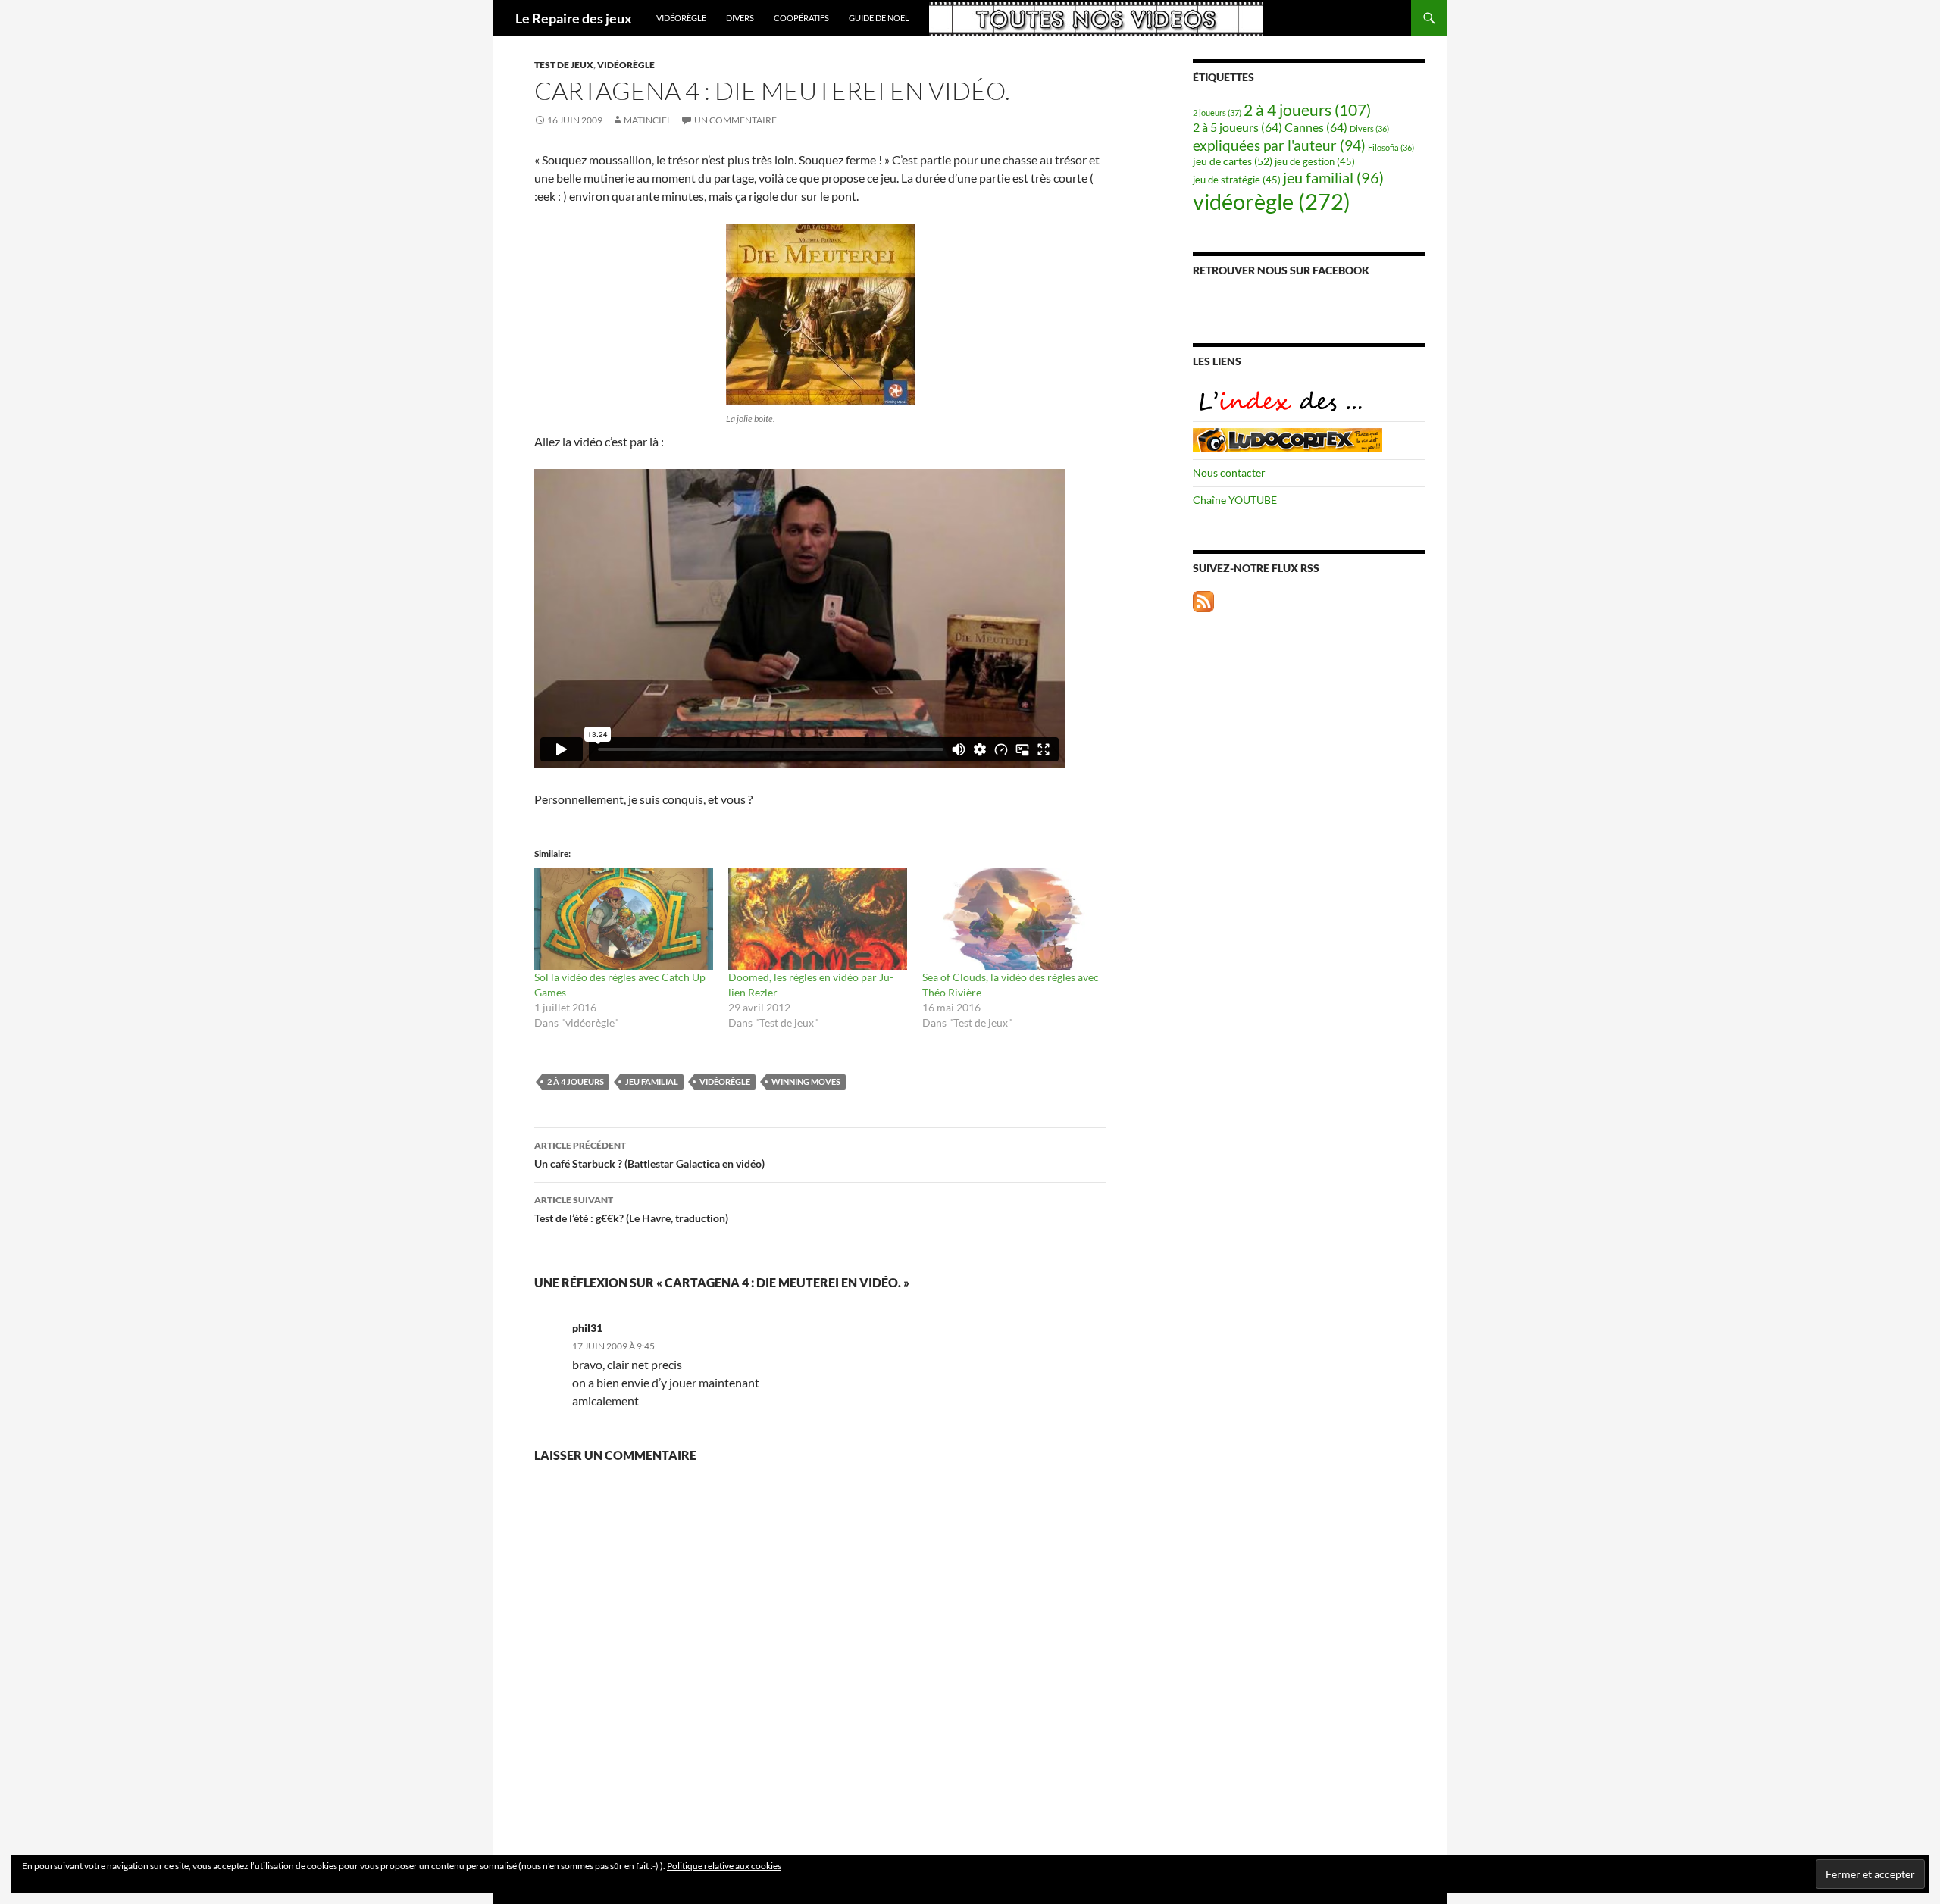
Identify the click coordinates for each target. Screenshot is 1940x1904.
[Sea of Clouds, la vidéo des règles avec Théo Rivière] (1012, 919)
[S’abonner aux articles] (1203, 600)
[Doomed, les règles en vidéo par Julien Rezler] (818, 919)
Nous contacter (1229, 472)
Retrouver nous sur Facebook (1281, 270)
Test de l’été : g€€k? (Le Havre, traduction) (631, 1209)
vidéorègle (681, 18)
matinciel (648, 120)
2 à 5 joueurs (1238, 127)
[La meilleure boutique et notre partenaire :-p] (1288, 438)
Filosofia (1391, 147)
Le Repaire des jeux (574, 18)
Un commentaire (735, 120)
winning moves (806, 1082)
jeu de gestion (1315, 162)
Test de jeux (564, 65)
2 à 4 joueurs (576, 1082)
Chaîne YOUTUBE (1235, 500)
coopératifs (801, 18)
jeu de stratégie (1237, 180)
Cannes (1316, 127)
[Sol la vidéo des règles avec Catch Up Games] (624, 919)
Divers (740, 18)
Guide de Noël (879, 18)
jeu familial (652, 1082)
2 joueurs (1217, 113)
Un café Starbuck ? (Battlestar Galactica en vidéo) (649, 1155)
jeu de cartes (1233, 161)
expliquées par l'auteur (1279, 145)
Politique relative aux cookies (724, 1866)
